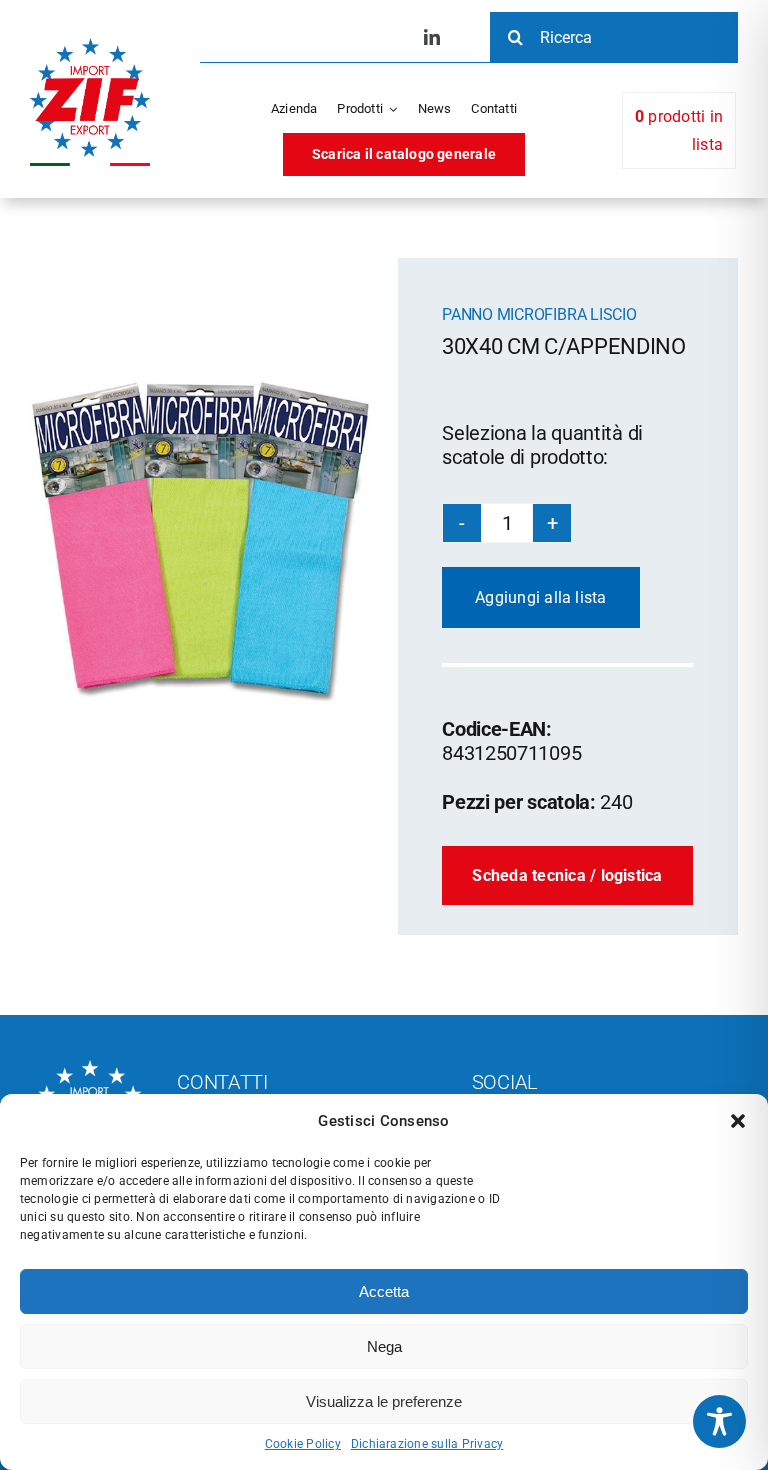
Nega (384, 1346)
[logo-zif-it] (90, 45)
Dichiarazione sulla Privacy (427, 1444)
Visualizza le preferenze (384, 1401)
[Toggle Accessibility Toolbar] (719, 1421)
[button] (738, 1121)
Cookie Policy (303, 1444)
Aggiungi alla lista (541, 597)
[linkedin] (432, 37)
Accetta (384, 1291)
